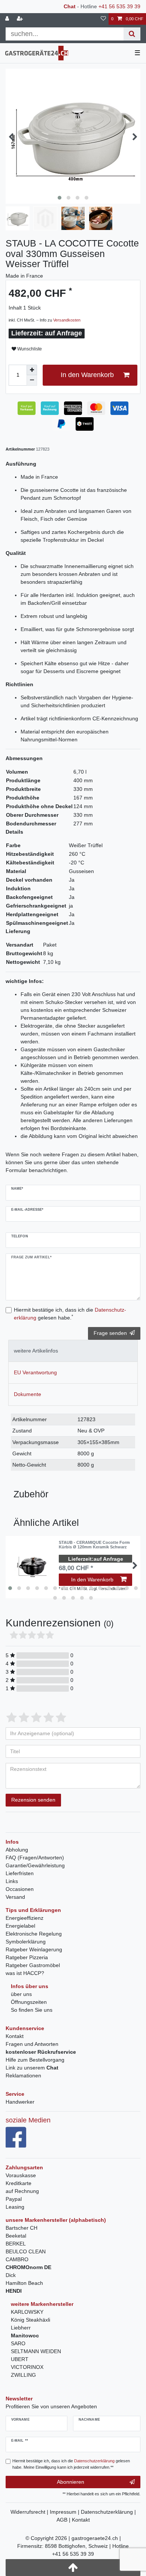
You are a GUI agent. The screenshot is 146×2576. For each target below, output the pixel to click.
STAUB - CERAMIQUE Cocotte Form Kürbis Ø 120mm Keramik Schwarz (94, 1545)
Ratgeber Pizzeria (27, 1957)
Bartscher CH (22, 2228)
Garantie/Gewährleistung (35, 1865)
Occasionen (20, 1889)
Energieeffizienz (25, 1918)
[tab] (73, 1351)
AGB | (64, 2520)
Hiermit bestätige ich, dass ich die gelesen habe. (70, 1314)
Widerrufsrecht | (30, 2512)
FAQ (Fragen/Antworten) (35, 1858)
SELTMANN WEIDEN (36, 2351)
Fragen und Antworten (32, 2044)
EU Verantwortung (35, 1372)
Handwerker (20, 2102)
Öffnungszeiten (29, 2002)
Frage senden (110, 1333)
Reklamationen (23, 2076)
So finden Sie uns (32, 2010)
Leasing (15, 2207)
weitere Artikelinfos (36, 1351)
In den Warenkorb (87, 375)
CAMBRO (17, 2259)
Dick (11, 2275)
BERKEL (16, 2244)
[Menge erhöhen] (32, 370)
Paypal (14, 2199)
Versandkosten (67, 320)
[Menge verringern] (32, 380)
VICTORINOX (27, 2367)
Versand (15, 1897)
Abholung (17, 1850)
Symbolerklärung (26, 1942)
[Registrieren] (21, 19)
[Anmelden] (8, 19)
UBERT (20, 2359)
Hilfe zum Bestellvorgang (35, 2060)
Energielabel (20, 1926)
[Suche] (132, 34)
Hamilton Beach (24, 2283)
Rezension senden (33, 1800)
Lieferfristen (20, 1873)
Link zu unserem (32, 2068)
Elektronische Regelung (34, 1934)
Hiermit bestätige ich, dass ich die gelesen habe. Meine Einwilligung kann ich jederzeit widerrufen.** (71, 2464)
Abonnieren (71, 2482)
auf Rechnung (22, 2191)
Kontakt (15, 2036)
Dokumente (28, 1394)
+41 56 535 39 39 (119, 6)
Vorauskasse (21, 2175)
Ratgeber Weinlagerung (34, 1949)
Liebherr (21, 2328)
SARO (18, 2343)
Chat (70, 6)
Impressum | (65, 2512)
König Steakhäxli (31, 2320)
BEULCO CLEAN (26, 2251)
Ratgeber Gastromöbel (33, 1965)
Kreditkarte (19, 2183)
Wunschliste (29, 349)
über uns (21, 1994)
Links (12, 1881)
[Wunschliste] (103, 19)
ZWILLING (23, 2375)
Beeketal (16, 2236)
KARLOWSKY (27, 2312)
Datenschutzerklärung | (108, 2512)
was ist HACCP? (25, 1973)
